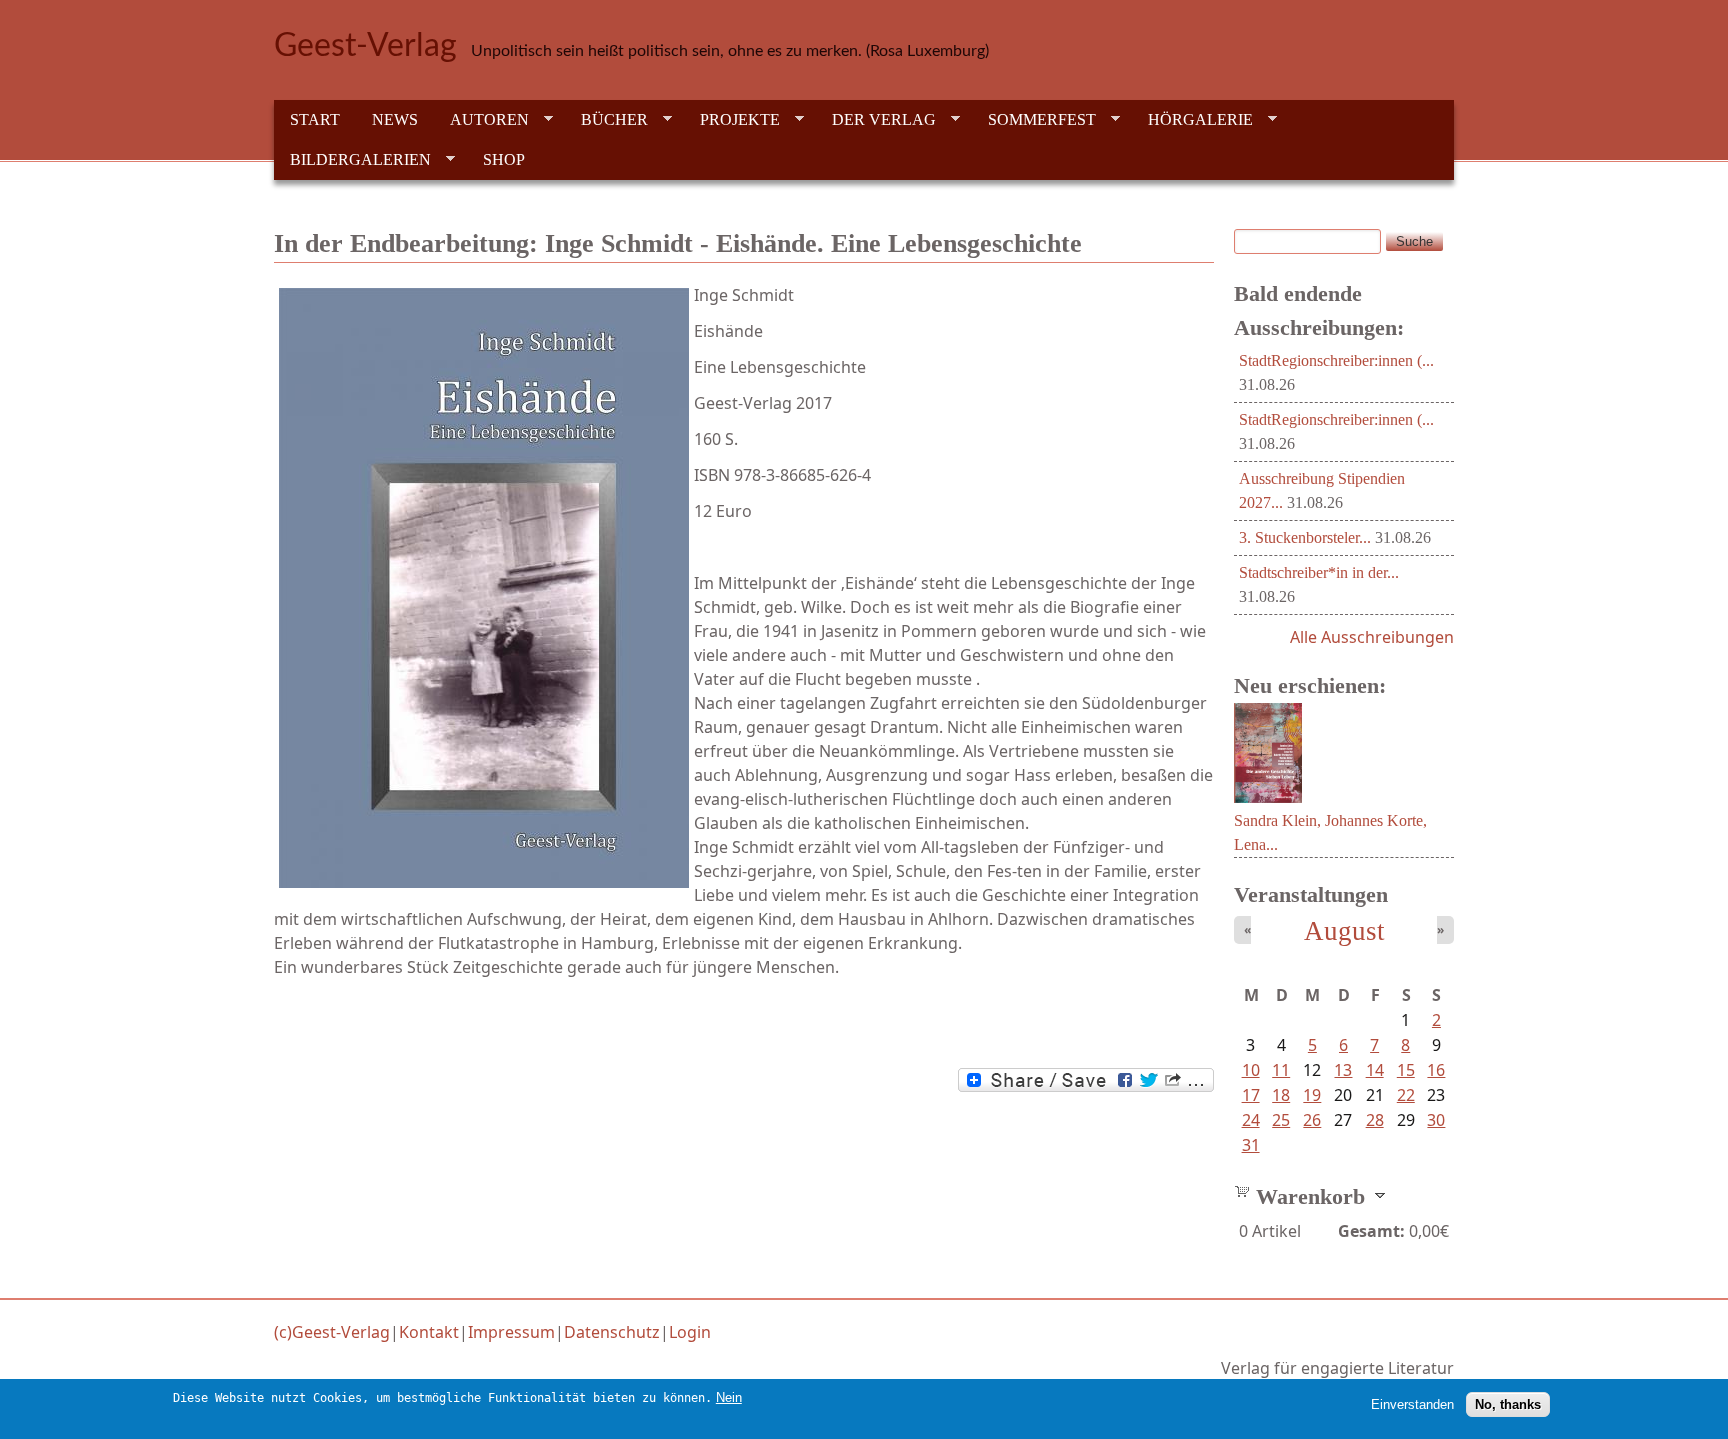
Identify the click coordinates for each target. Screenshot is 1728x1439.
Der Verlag (876, 120)
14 (1375, 1070)
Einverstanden (1412, 1404)
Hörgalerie (1192, 120)
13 (1343, 1070)
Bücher (606, 120)
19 (1312, 1095)
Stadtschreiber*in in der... (1319, 572)
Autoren (481, 120)
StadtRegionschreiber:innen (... (1336, 360)
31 (1251, 1145)
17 (1251, 1095)
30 (1436, 1120)
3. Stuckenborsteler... (1305, 537)
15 (1406, 1070)
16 (1436, 1070)
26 (1312, 1120)
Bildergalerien (352, 160)
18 (1281, 1095)
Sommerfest (1034, 120)
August (1344, 931)
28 (1375, 1120)
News (395, 119)
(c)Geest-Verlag (332, 1332)
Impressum (511, 1332)
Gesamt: (1371, 1231)
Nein (729, 1397)
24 (1251, 1120)
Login (690, 1332)
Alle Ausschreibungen (1372, 637)
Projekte (732, 120)
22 (1406, 1095)
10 (1251, 1070)
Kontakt (429, 1332)
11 (1281, 1070)
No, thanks (1508, 1404)
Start (315, 119)
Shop (504, 159)
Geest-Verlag (365, 46)
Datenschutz (612, 1332)
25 (1281, 1120)
